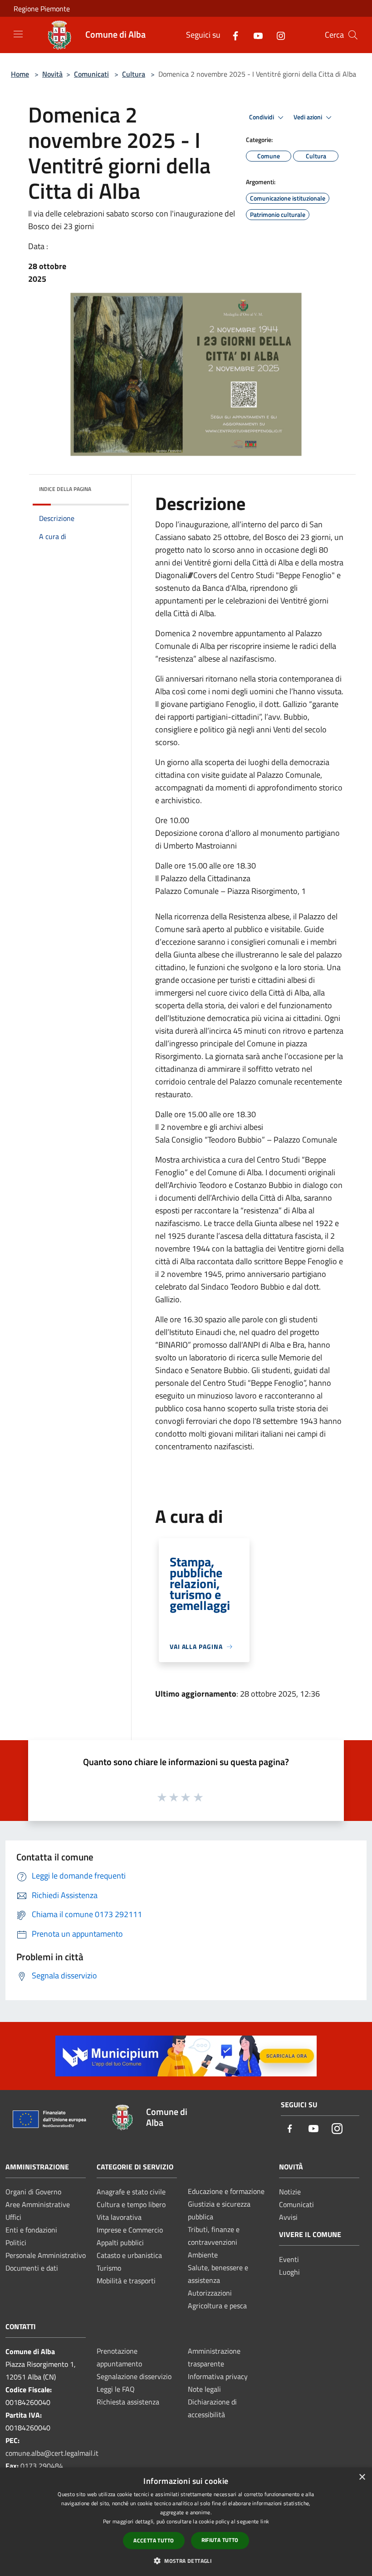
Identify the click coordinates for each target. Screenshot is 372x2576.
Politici (16, 2242)
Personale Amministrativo (46, 2255)
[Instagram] (277, 35)
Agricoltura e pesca (217, 2306)
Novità (52, 74)
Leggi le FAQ (116, 2389)
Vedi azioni (308, 117)
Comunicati (91, 74)
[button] (186, 2561)
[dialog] (186, 2522)
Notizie (290, 2192)
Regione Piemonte (42, 9)
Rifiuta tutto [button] (220, 2540)
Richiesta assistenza (128, 2402)
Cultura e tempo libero (131, 2204)
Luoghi (289, 2272)
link (265, 2521)
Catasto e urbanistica (129, 2255)
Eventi (289, 2259)
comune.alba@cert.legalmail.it (52, 2453)
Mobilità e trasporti (126, 2281)
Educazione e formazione (226, 2191)
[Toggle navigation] (18, 34)
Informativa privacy (218, 2376)
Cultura (134, 74)
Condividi (262, 117)
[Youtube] (255, 35)
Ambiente (203, 2255)
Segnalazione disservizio (134, 2376)
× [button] (362, 2477)
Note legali (204, 2389)
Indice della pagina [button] (65, 489)
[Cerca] (353, 35)
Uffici (13, 2217)
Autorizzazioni (210, 2293)
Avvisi (288, 2217)
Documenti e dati (32, 2268)
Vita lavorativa (119, 2217)
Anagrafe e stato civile (131, 2192)
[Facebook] (232, 35)
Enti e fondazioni (31, 2230)
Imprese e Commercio (130, 2230)
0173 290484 (42, 2466)
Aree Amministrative (38, 2204)
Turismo (109, 2268)
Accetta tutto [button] (154, 2540)
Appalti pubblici (120, 2242)
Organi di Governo (33, 2192)
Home (20, 74)
